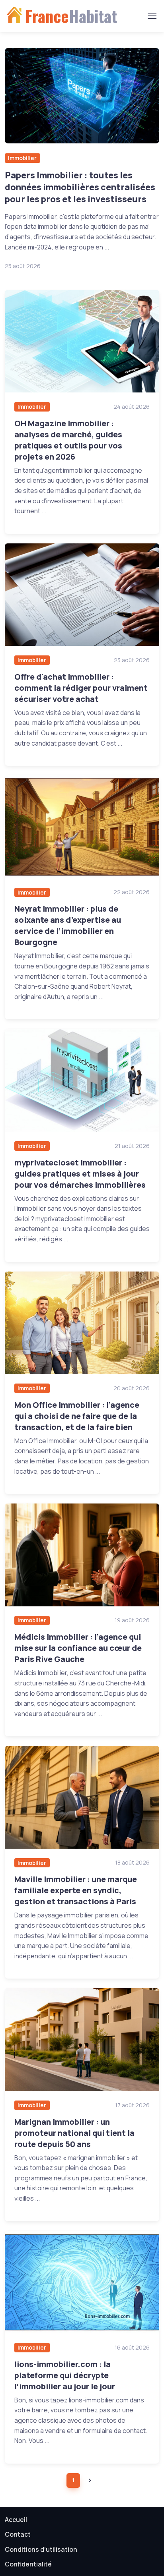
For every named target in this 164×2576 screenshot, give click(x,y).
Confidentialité (28, 2564)
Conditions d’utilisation (41, 2549)
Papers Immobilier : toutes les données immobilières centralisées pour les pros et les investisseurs (80, 187)
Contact (18, 2534)
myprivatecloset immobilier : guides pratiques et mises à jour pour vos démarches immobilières (80, 1174)
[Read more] (82, 96)
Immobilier (22, 158)
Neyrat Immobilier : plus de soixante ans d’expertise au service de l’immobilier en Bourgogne (68, 925)
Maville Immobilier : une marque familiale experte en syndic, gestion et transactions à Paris (76, 1890)
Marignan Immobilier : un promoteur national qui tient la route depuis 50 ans (74, 2133)
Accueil (16, 2520)
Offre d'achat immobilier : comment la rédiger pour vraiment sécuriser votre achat (81, 688)
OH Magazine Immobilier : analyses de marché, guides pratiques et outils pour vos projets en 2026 (68, 440)
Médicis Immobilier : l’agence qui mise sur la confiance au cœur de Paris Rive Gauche (78, 1648)
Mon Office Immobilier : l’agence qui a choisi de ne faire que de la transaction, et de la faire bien (77, 1416)
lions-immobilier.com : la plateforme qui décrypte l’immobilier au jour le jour (65, 2375)
